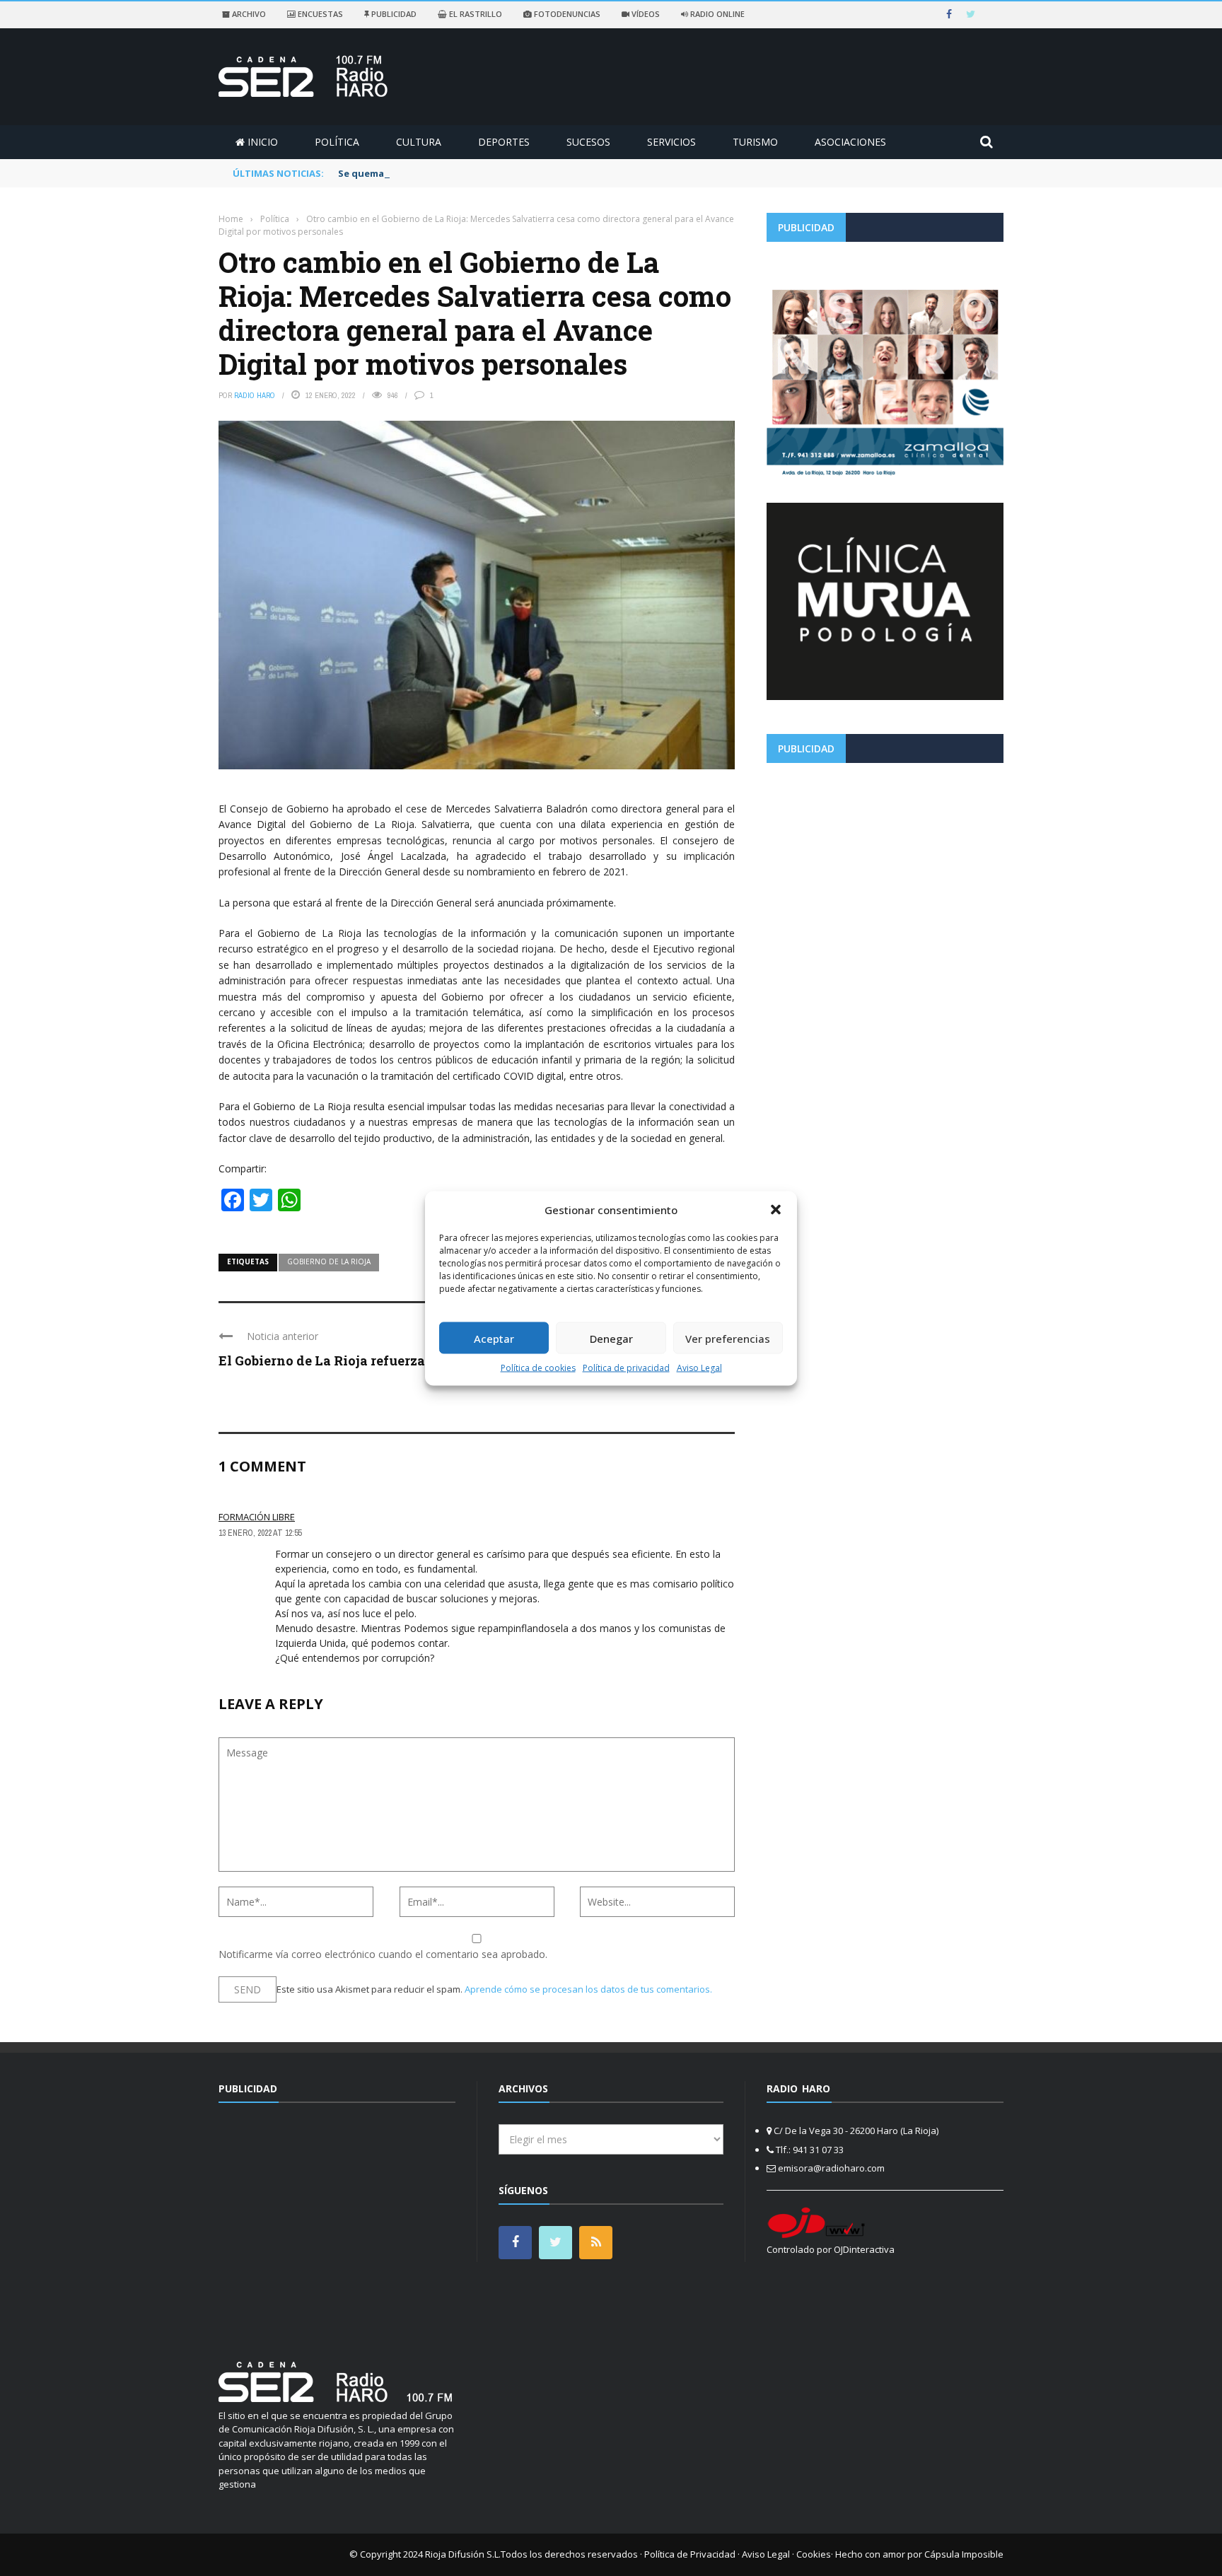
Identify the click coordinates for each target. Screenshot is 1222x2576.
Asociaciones (850, 142)
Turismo (755, 142)
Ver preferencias (728, 1338)
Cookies (814, 2554)
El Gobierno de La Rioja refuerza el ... (335, 1360)
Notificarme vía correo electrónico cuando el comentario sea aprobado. (383, 1954)
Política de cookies (538, 1368)
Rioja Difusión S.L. (463, 2554)
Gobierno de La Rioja (329, 1261)
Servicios (671, 142)
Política (337, 142)
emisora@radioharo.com (831, 2168)
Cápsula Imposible (964, 2554)
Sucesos (588, 142)
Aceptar (494, 1338)
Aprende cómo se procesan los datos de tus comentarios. (588, 1989)
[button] (776, 1209)
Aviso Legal (699, 1368)
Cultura (419, 142)
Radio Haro (255, 395)
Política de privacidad (626, 1368)
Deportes (504, 142)
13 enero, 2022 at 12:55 (260, 1533)
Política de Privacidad (690, 2554)
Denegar (611, 1338)
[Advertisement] (885, 873)
